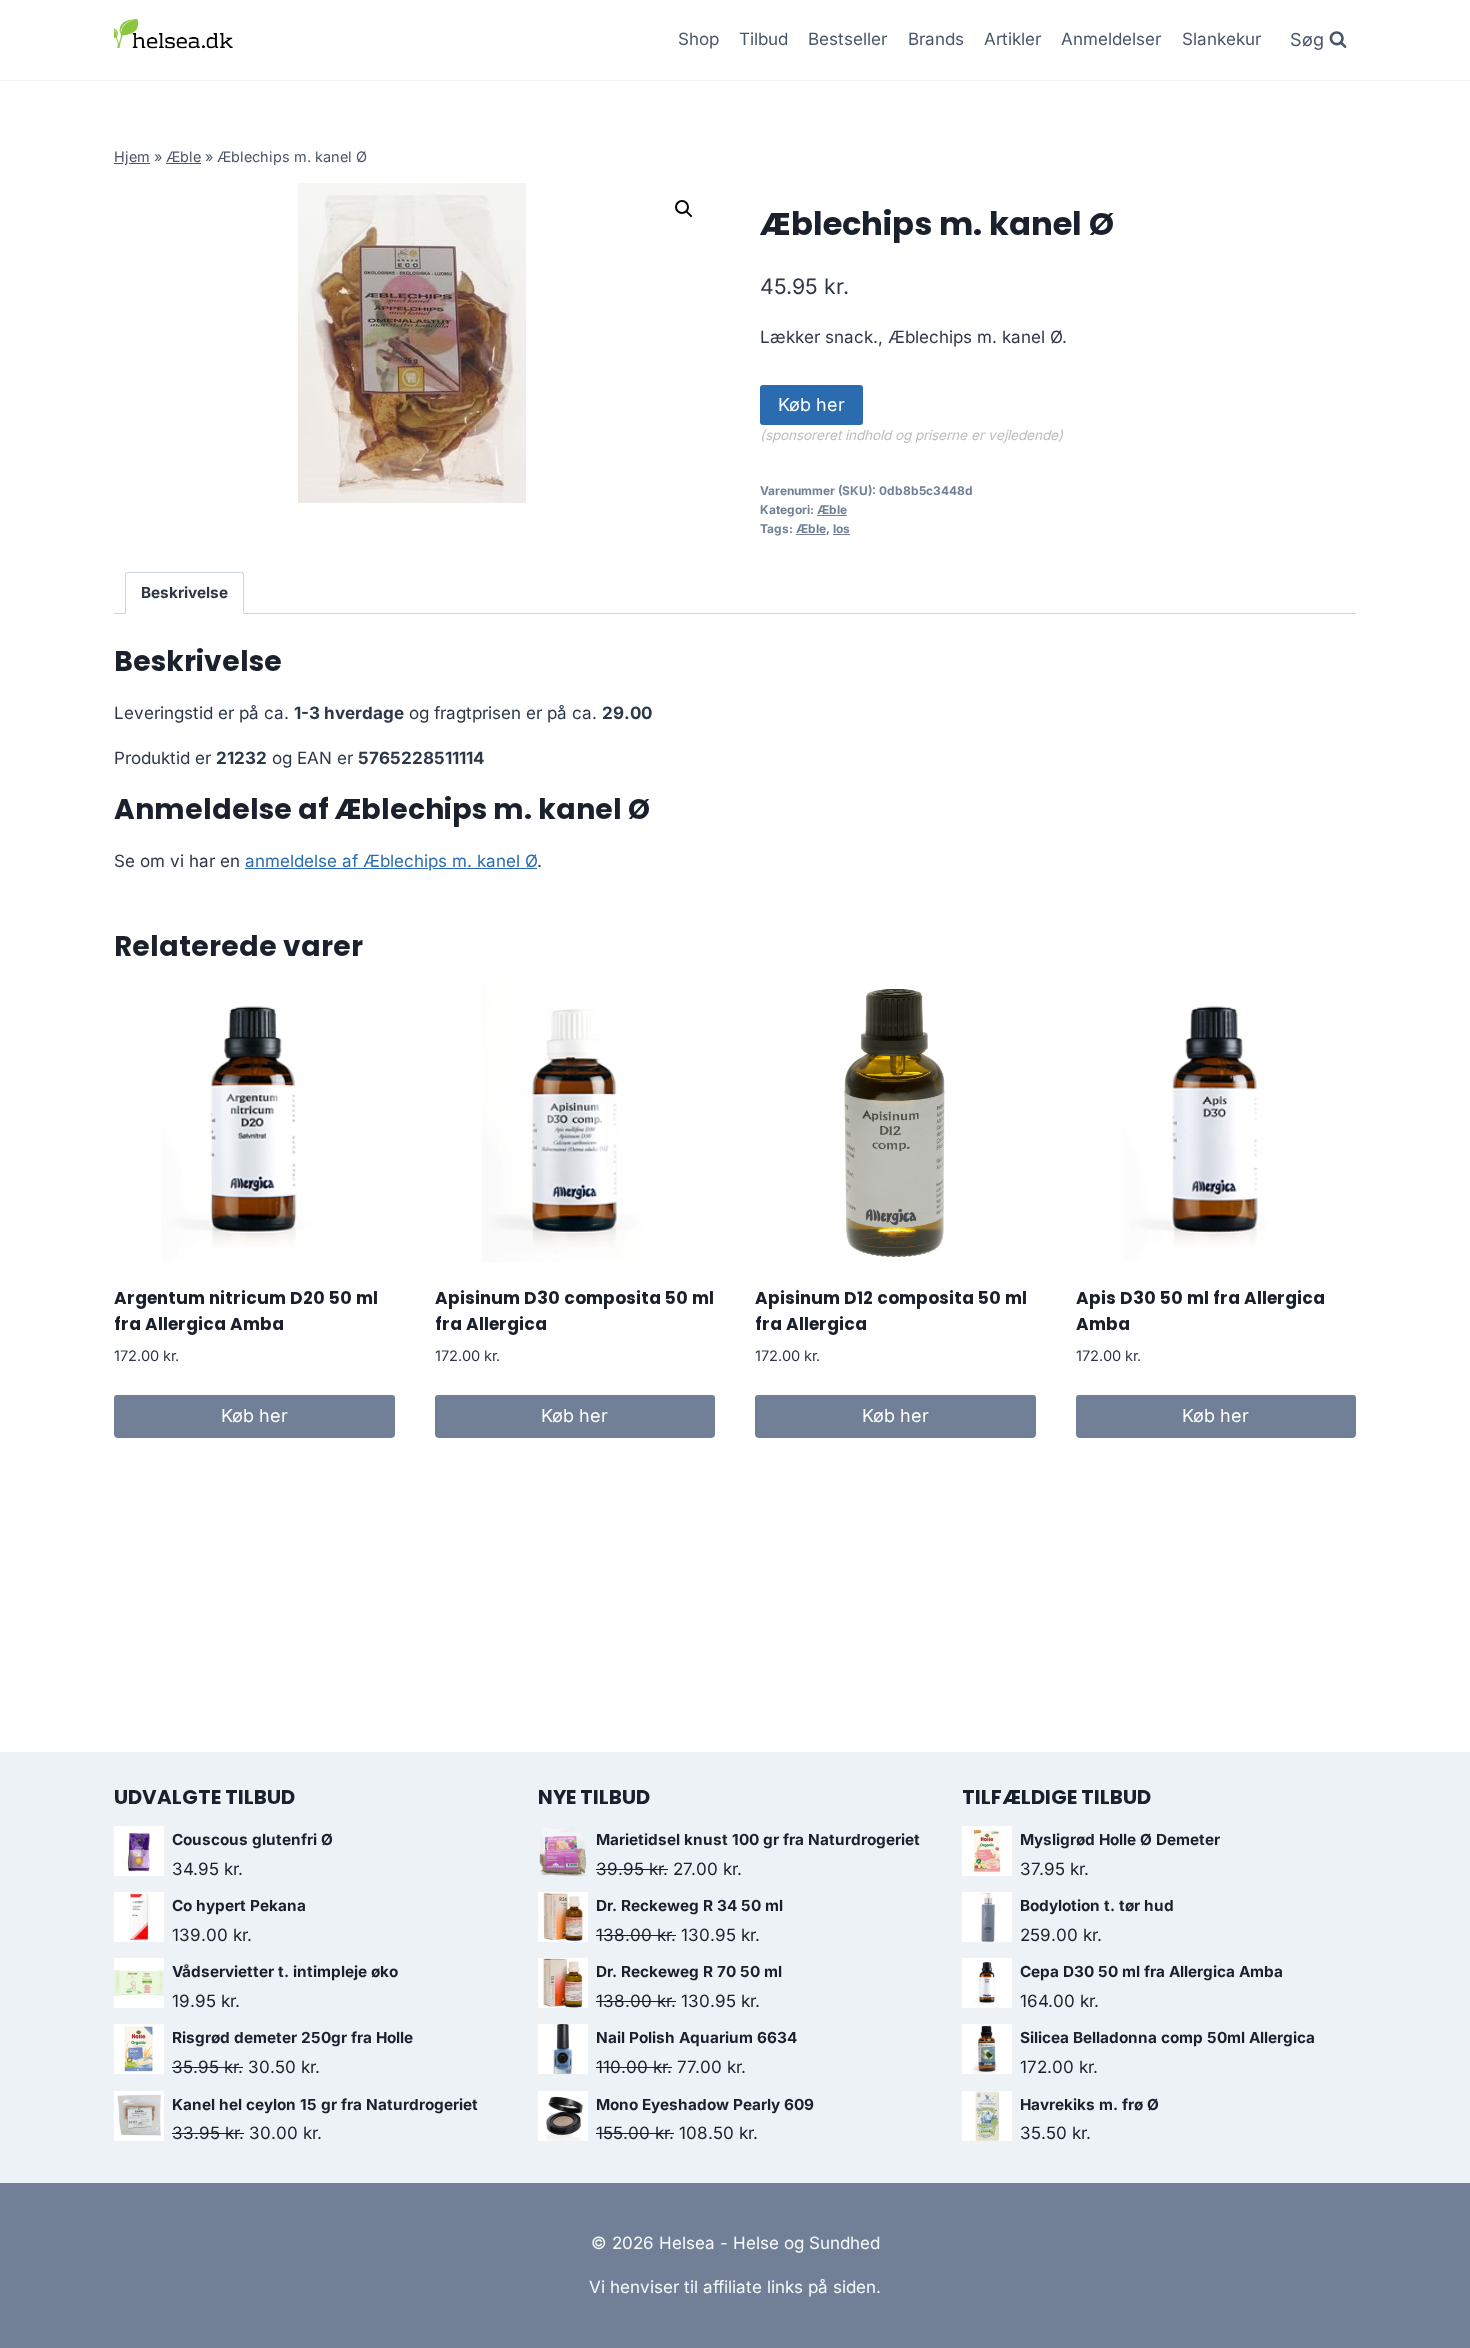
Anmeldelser (1111, 39)
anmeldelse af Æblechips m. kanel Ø (391, 861)
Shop (698, 39)
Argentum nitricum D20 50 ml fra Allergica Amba (246, 1311)
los (841, 528)
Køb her (811, 404)
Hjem (132, 156)
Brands (936, 39)
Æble (183, 156)
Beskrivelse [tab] (184, 592)
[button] (684, 209)
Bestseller (847, 39)
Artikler (1012, 39)
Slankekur (1221, 39)
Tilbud (763, 39)
